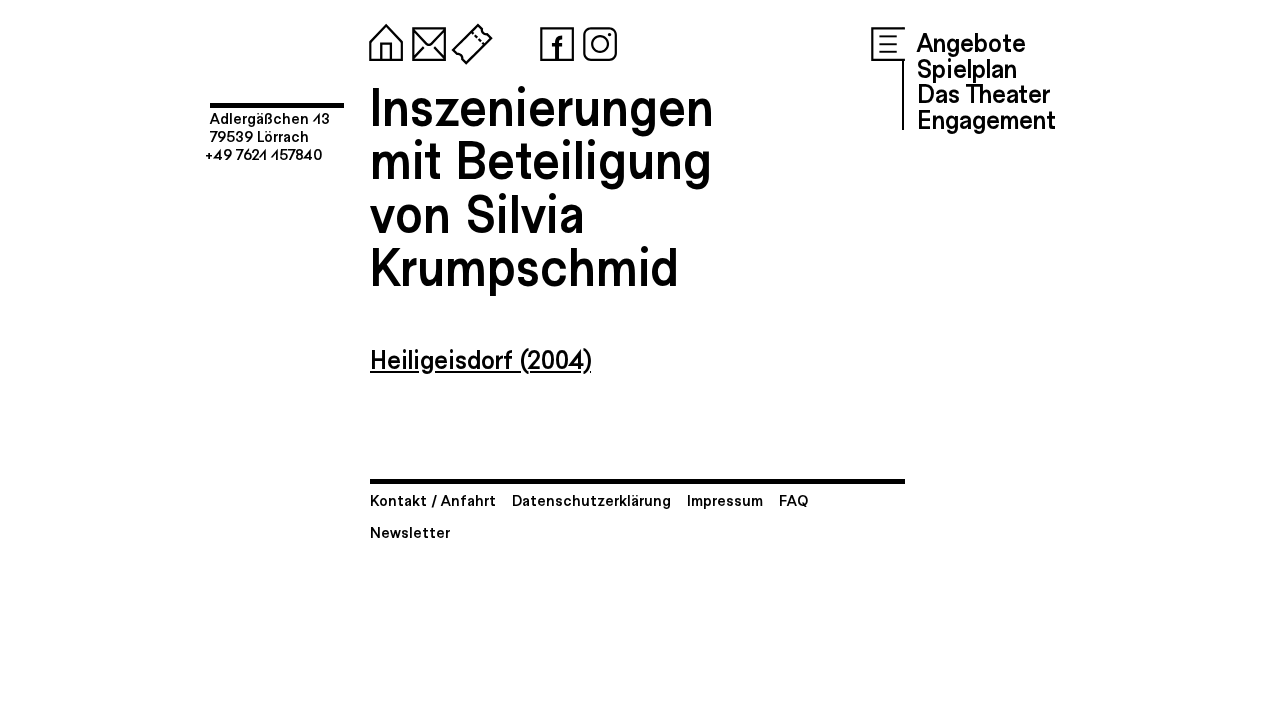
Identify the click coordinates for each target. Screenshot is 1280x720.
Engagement (986, 118)
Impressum (725, 499)
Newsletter (410, 531)
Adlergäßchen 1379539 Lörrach (270, 126)
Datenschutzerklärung (591, 499)
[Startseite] (382, 40)
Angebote (971, 41)
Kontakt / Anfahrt (433, 499)
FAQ (793, 499)
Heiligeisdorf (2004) (480, 358)
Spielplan (967, 67)
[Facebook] (553, 40)
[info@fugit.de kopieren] (425, 40)
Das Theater (983, 92)
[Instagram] (596, 40)
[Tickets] (468, 40)
